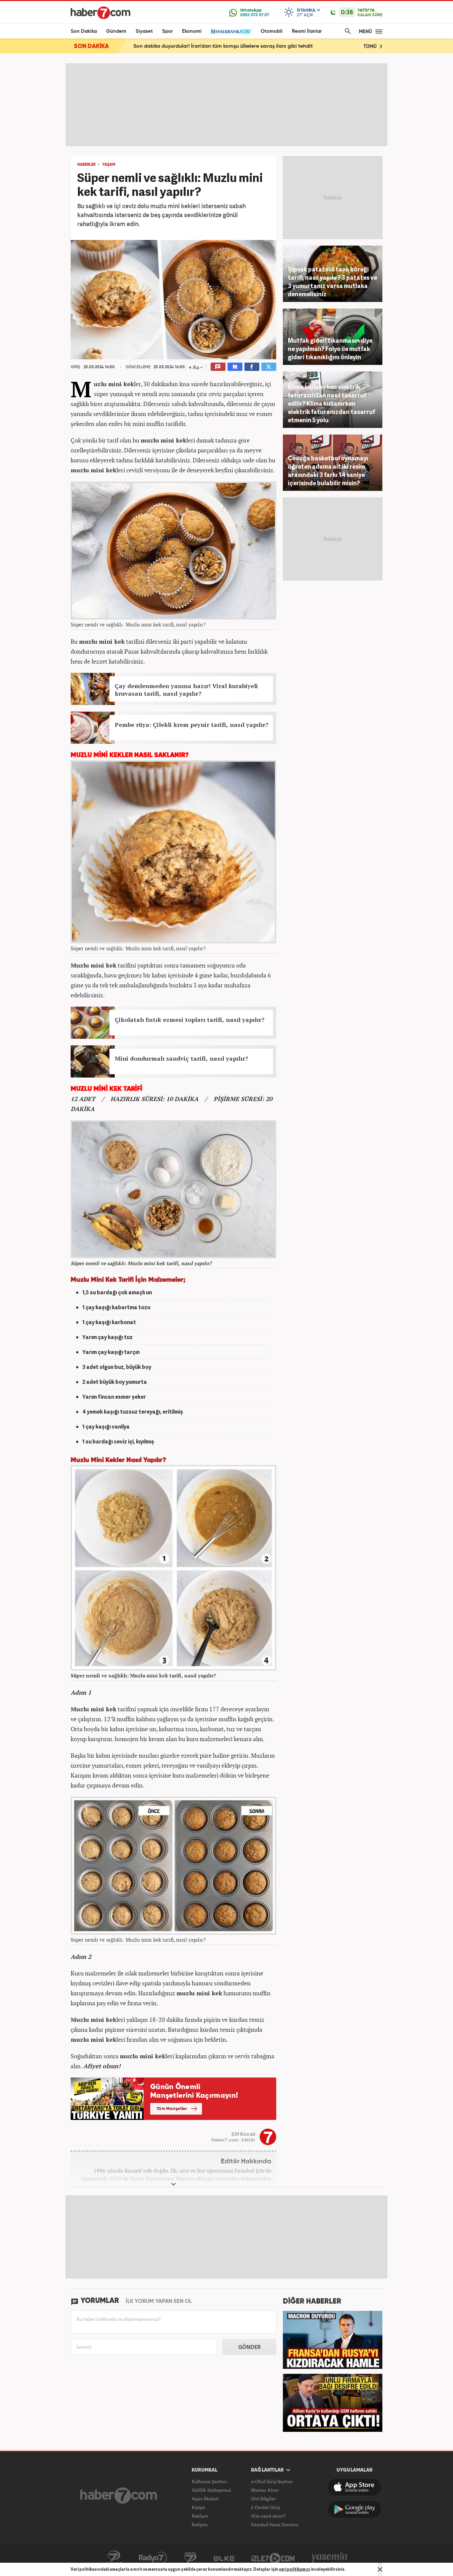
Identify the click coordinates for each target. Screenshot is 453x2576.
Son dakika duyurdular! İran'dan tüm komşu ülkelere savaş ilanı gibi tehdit (223, 46)
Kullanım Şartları (209, 2481)
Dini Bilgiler (263, 2499)
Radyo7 (153, 2558)
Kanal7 (114, 2558)
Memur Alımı (265, 2490)
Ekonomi (192, 31)
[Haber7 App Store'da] (355, 2487)
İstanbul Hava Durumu (275, 2524)
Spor (167, 31)
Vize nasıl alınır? (268, 2516)
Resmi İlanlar (307, 31)
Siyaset (144, 31)
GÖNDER (249, 2347)
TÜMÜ (371, 47)
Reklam (200, 2516)
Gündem (116, 31)
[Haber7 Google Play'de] (355, 2509)
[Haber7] (100, 13)
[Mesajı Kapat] (380, 2569)
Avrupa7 (190, 2558)
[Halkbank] (231, 31)
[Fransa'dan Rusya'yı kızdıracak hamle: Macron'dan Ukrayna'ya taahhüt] (333, 2339)
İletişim (200, 2524)
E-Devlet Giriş (265, 2507)
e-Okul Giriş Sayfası (272, 2481)
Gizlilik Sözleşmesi (211, 2490)
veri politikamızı (295, 2569)
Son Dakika (84, 31)
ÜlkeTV (224, 2558)
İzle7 (273, 2558)
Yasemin (330, 2558)
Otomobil (272, 31)
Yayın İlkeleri (205, 2499)
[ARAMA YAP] (347, 31)
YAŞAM (109, 165)
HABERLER (86, 165)
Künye (198, 2507)
